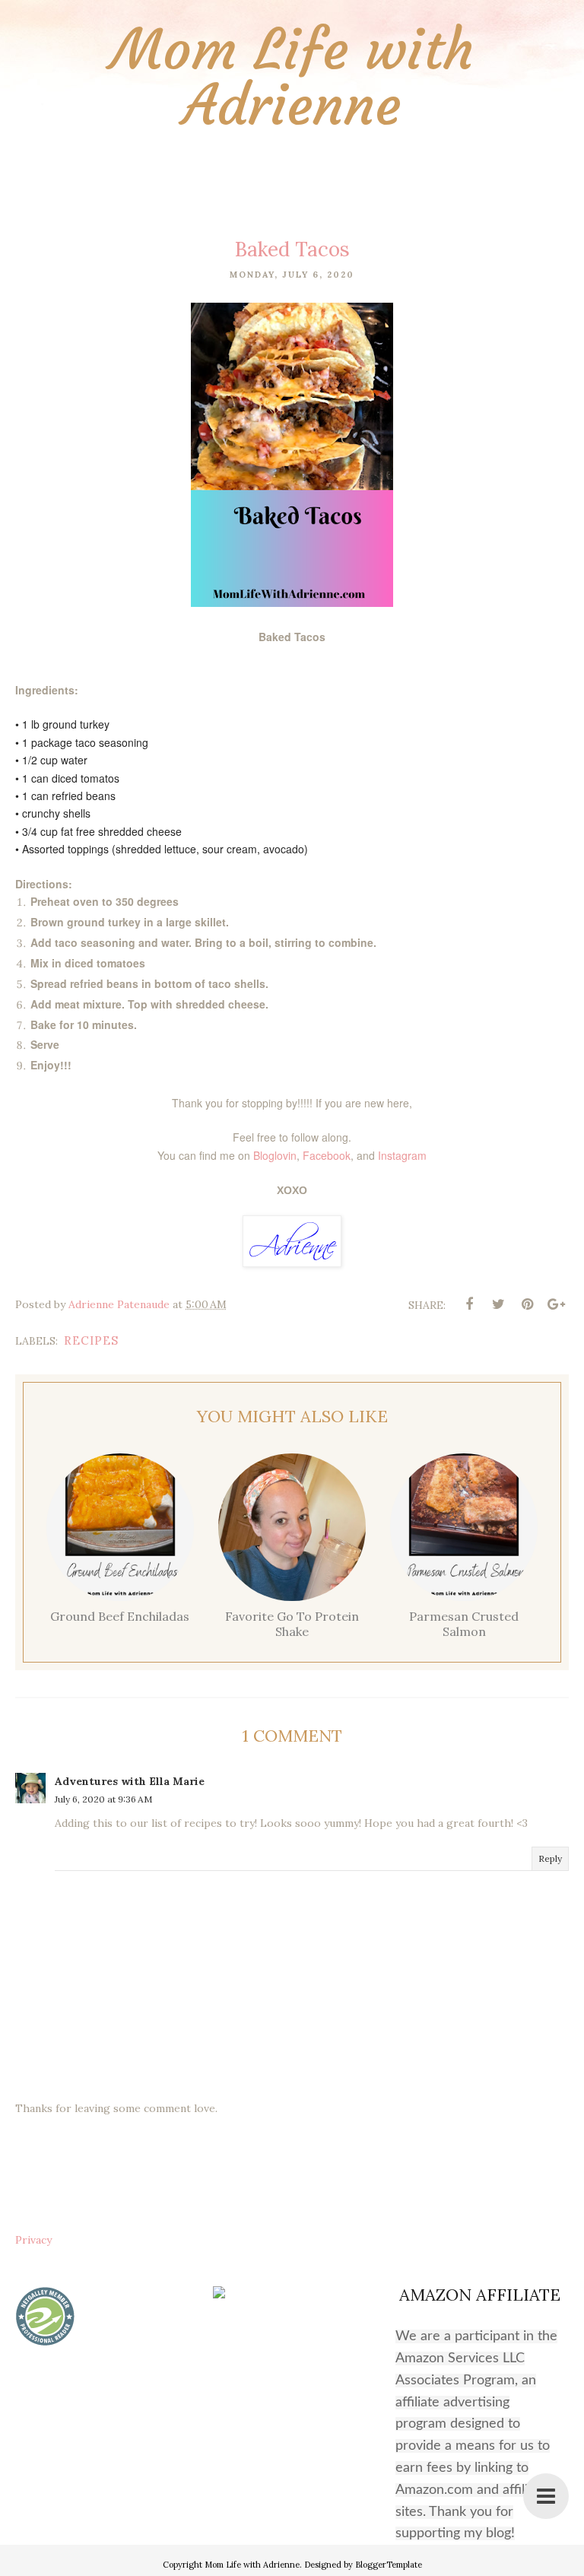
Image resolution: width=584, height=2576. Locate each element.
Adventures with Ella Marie (130, 1781)
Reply (550, 1858)
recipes (91, 1340)
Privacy (33, 2240)
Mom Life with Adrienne (292, 78)
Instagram (402, 1155)
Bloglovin (275, 1155)
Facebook (327, 1155)
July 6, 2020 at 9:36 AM (103, 1799)
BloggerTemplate (389, 2565)
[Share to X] (498, 1304)
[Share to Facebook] (469, 1304)
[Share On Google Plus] (556, 1304)
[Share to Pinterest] (527, 1304)
